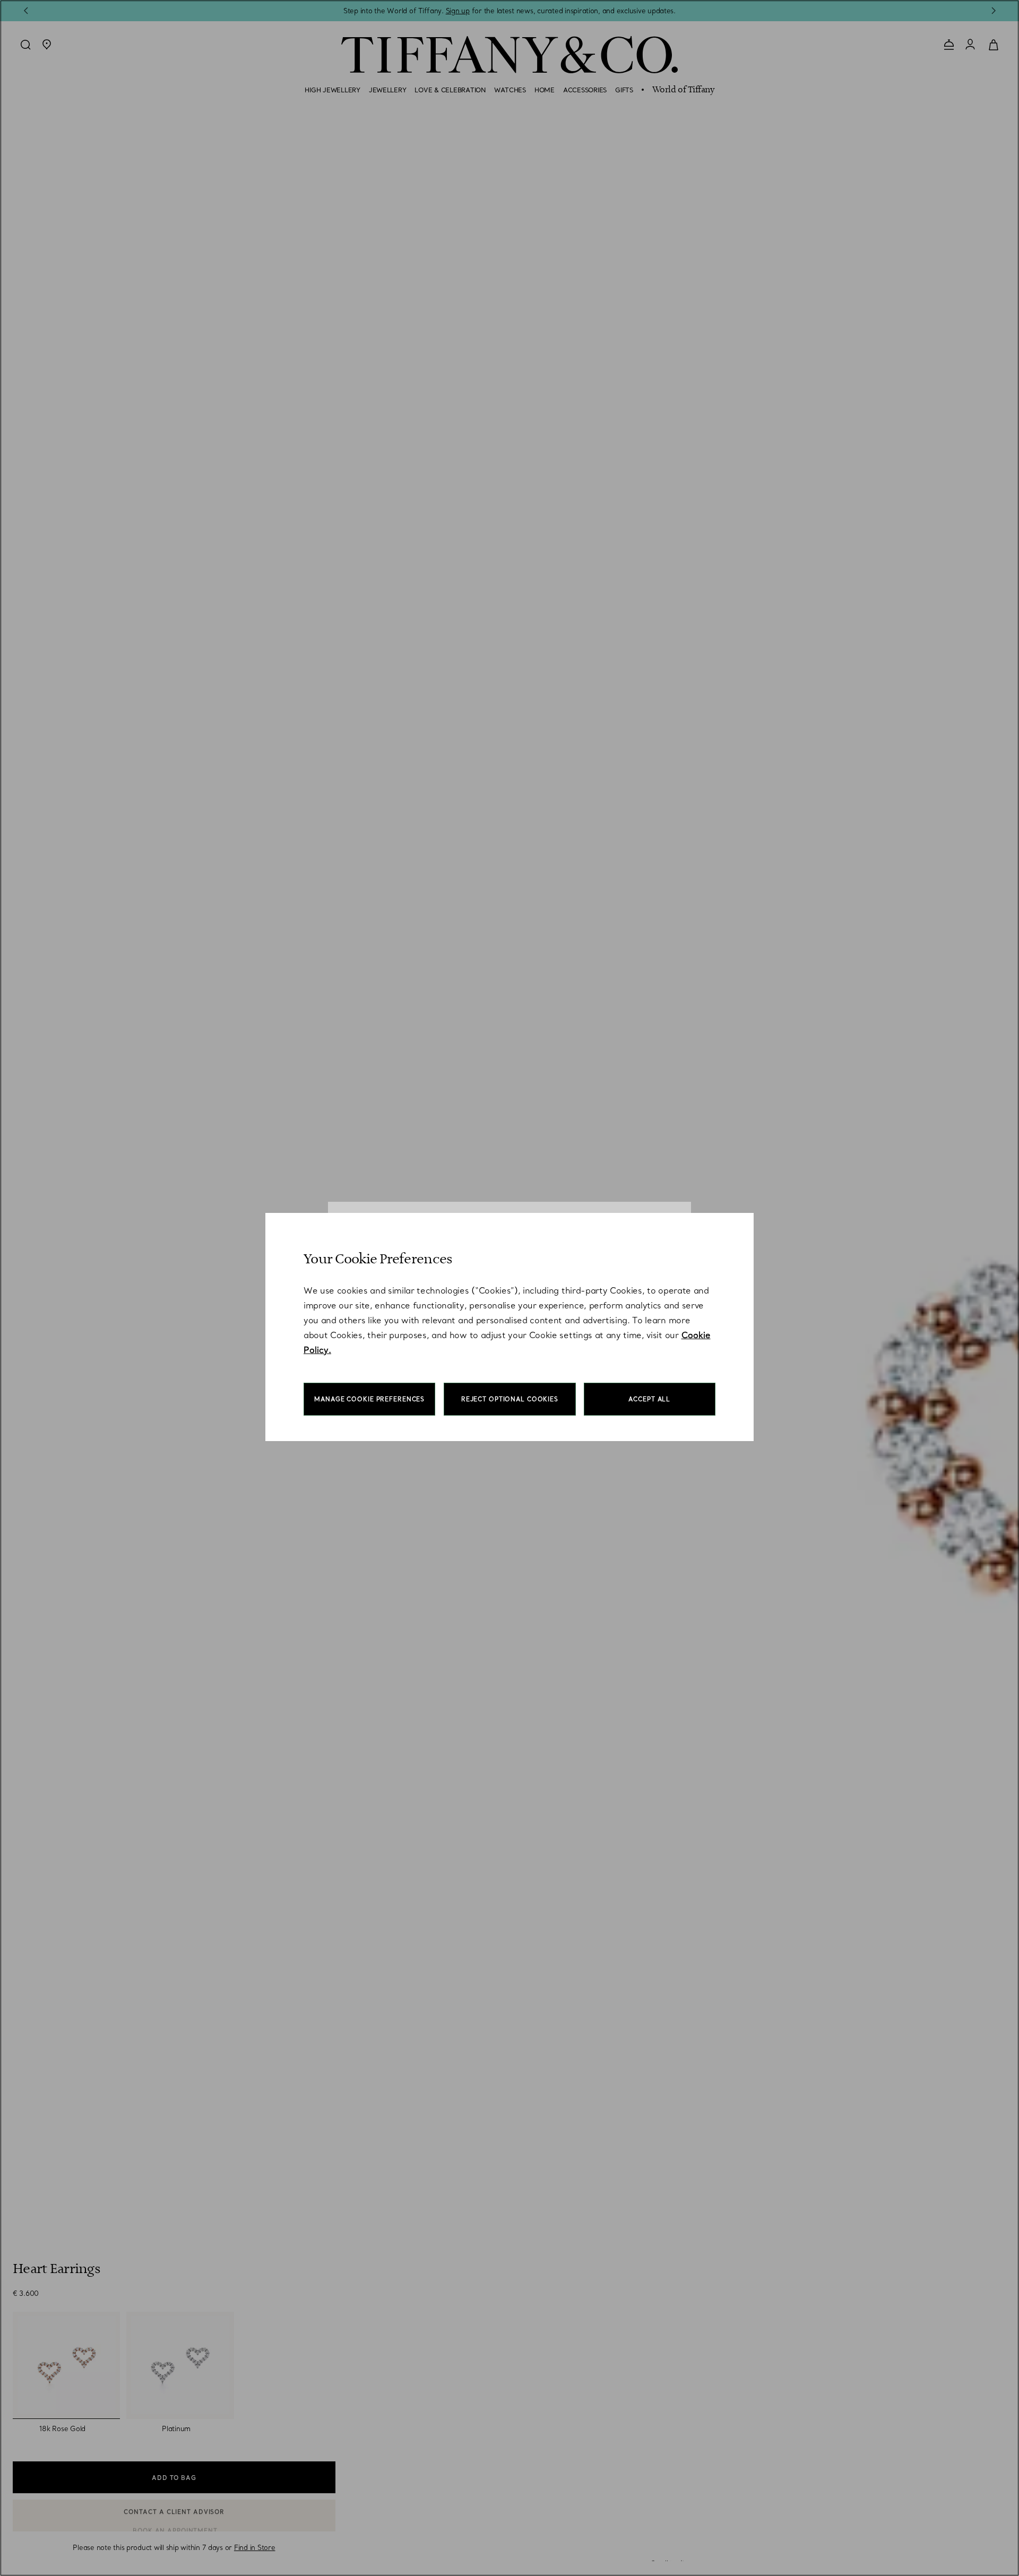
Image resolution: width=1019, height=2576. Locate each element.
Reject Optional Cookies (510, 1399)
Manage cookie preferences (369, 1399)
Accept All (649, 1399)
